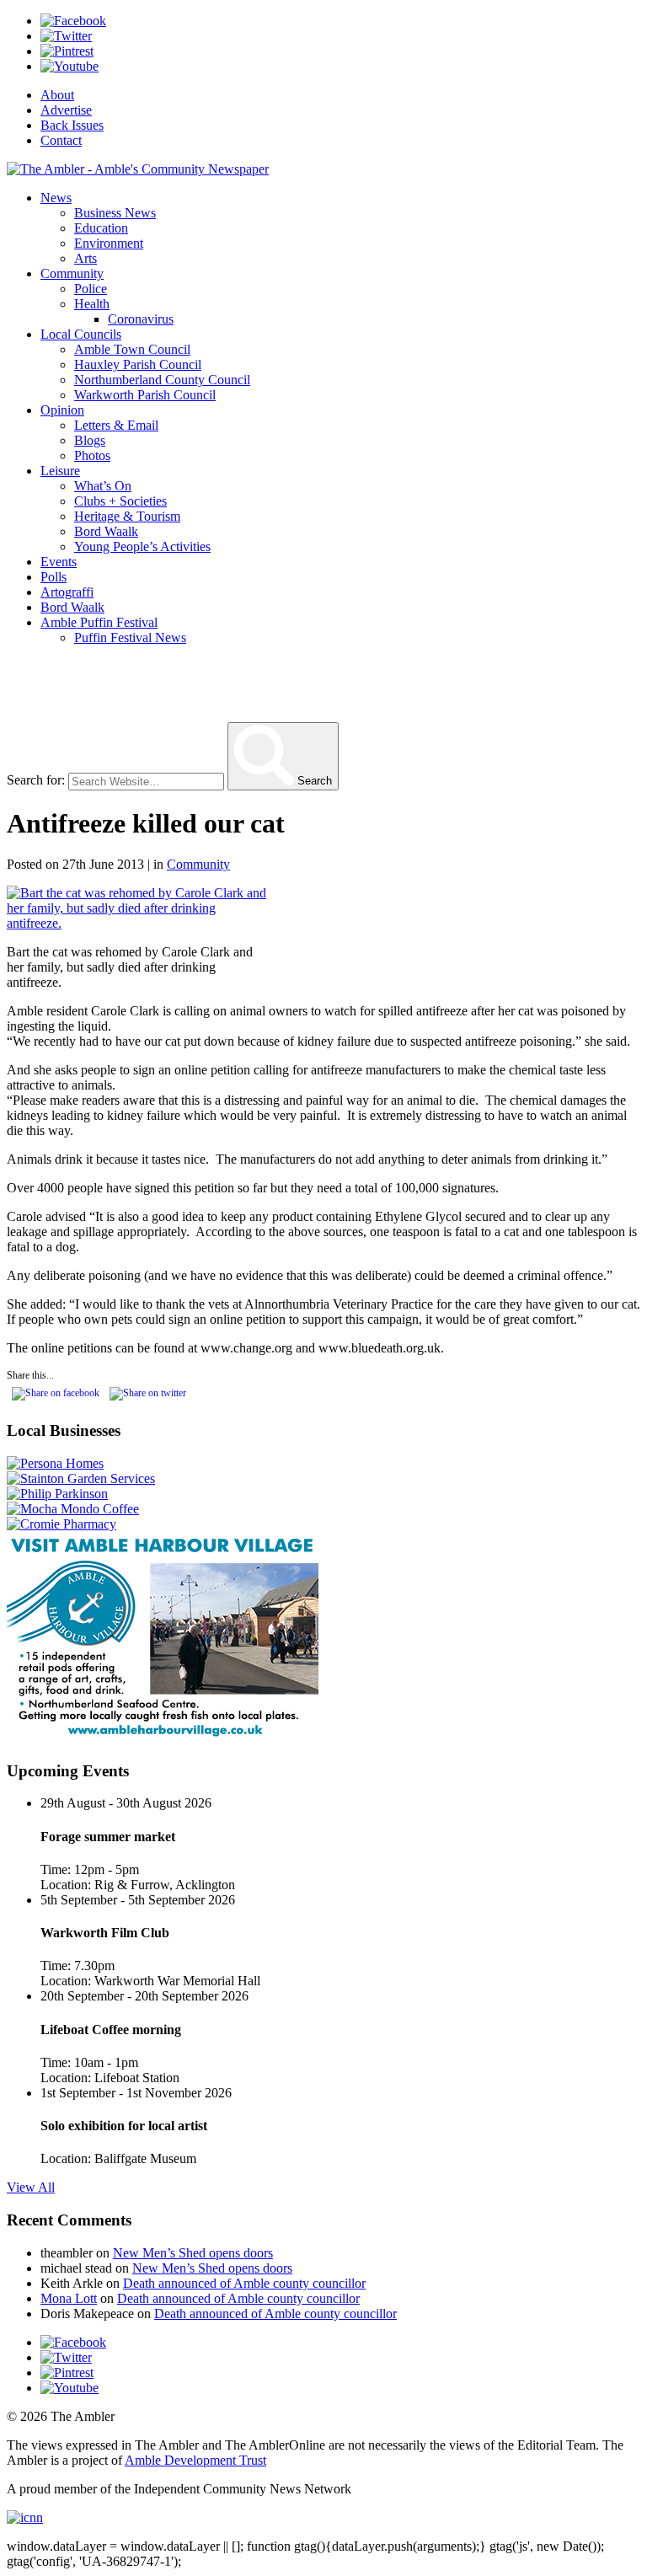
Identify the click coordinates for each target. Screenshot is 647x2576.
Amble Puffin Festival (99, 622)
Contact (61, 140)
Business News (115, 213)
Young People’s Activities (142, 546)
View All (31, 2187)
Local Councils (81, 334)
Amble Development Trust (195, 2460)
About (57, 95)
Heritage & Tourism (127, 516)
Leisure (60, 471)
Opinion (62, 410)
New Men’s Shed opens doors (193, 2253)
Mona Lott (69, 2298)
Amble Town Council (132, 349)
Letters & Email (116, 425)
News (56, 198)
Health (92, 304)
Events (59, 562)
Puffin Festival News (130, 637)
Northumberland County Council (162, 380)
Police (91, 289)
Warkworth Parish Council (145, 395)
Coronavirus (141, 319)
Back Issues (72, 125)
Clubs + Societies (120, 501)
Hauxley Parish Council (138, 364)
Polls (53, 577)
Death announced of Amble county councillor (244, 2283)
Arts (86, 258)
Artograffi (67, 592)
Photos (92, 455)
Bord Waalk (106, 531)
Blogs (90, 440)
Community (72, 273)
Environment (109, 243)
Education (101, 228)
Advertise (66, 110)
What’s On (103, 486)
